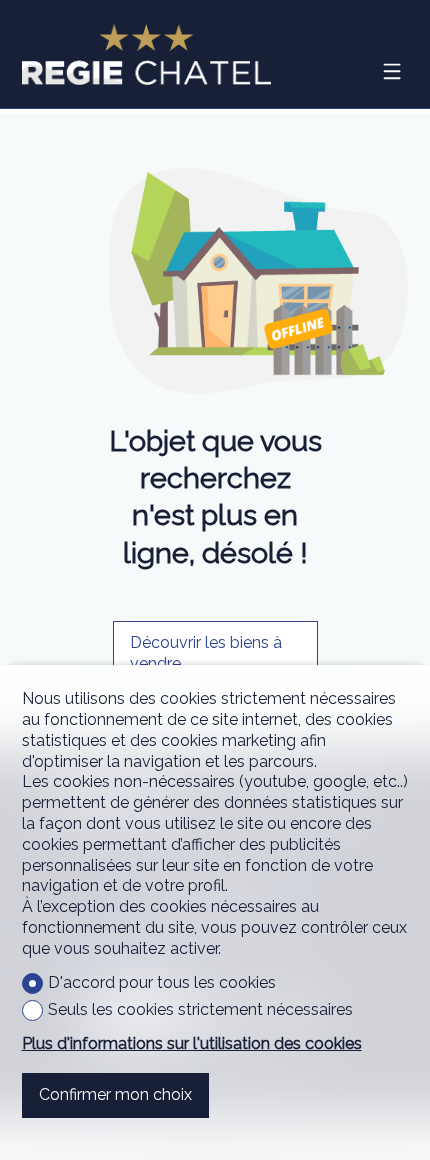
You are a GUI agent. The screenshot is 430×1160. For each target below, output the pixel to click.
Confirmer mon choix (115, 1094)
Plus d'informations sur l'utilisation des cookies (192, 1043)
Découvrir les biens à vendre (206, 653)
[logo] (147, 54)
